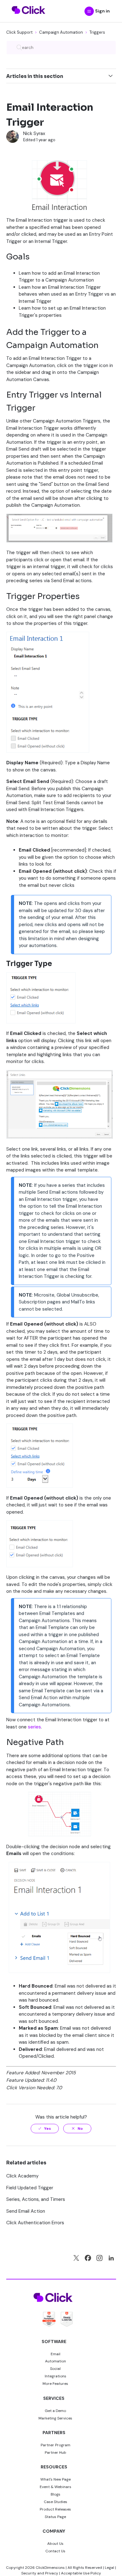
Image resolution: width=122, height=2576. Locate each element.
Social (55, 2369)
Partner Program (56, 2445)
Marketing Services (55, 2418)
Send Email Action (26, 2211)
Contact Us (55, 2551)
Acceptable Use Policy (81, 2573)
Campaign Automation (61, 32)
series (34, 1727)
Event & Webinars (56, 2487)
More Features (55, 2384)
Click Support (19, 32)
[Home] (29, 18)
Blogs (56, 2494)
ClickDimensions (50, 2568)
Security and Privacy (40, 2573)
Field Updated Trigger (30, 2188)
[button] (89, 11)
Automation (56, 2361)
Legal (109, 2568)
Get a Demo (55, 2411)
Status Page (55, 2517)
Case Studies (56, 2502)
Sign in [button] (102, 11)
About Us (55, 2544)
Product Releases (55, 2509)
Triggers (97, 32)
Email (56, 2354)
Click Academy (22, 2176)
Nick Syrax (34, 133)
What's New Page (56, 2479)
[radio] (45, 2129)
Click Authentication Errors (35, 2223)
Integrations (56, 2376)
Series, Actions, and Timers (36, 2199)
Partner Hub (56, 2453)
